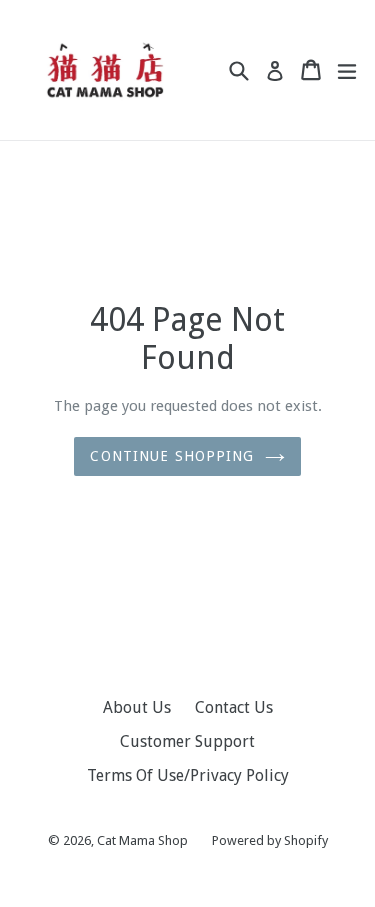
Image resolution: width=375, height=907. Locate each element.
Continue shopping (172, 456)
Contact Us (234, 707)
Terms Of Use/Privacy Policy (188, 775)
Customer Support (187, 741)
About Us (137, 707)
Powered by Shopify (270, 840)
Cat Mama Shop (142, 840)
